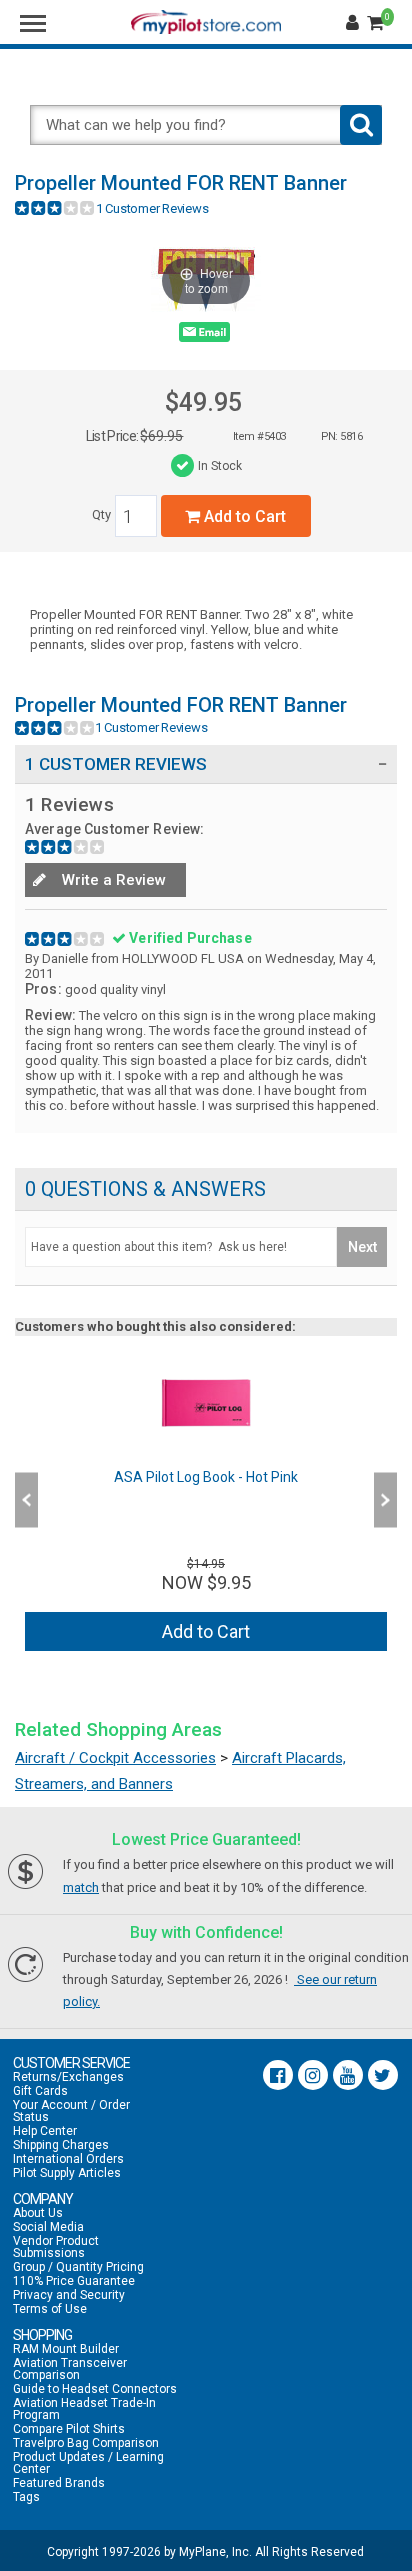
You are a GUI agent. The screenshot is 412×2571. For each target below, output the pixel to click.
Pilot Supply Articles (67, 2173)
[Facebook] (278, 2075)
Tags (26, 2497)
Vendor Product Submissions (56, 2247)
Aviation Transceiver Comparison (70, 2369)
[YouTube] (348, 2075)
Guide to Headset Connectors (95, 2389)
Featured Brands (59, 2483)
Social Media (48, 2227)
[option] (206, 1499)
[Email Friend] (204, 336)
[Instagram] (313, 2075)
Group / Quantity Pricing (78, 2267)
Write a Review (112, 880)
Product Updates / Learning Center (88, 2463)
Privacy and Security (69, 2295)
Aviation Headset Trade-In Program (84, 2409)
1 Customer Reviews (152, 208)
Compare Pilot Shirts (69, 2429)
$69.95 (161, 436)
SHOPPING (42, 2335)
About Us (38, 2213)
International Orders (68, 2159)
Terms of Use (50, 2309)
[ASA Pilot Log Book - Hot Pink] (206, 1403)
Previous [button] (26, 1500)
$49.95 (203, 402)
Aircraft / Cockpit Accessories (115, 1758)
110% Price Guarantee (74, 2281)
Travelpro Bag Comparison (86, 2443)
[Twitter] (383, 2075)
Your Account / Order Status (71, 2111)
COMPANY (43, 2199)
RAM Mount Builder (66, 2349)
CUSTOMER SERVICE (71, 2063)
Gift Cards (40, 2091)
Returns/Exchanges (68, 2077)
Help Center (45, 2131)
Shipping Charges (61, 2145)
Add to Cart (243, 516)
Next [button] (385, 1500)
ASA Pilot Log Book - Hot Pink (206, 1477)
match (81, 1887)
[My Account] (355, 23)
